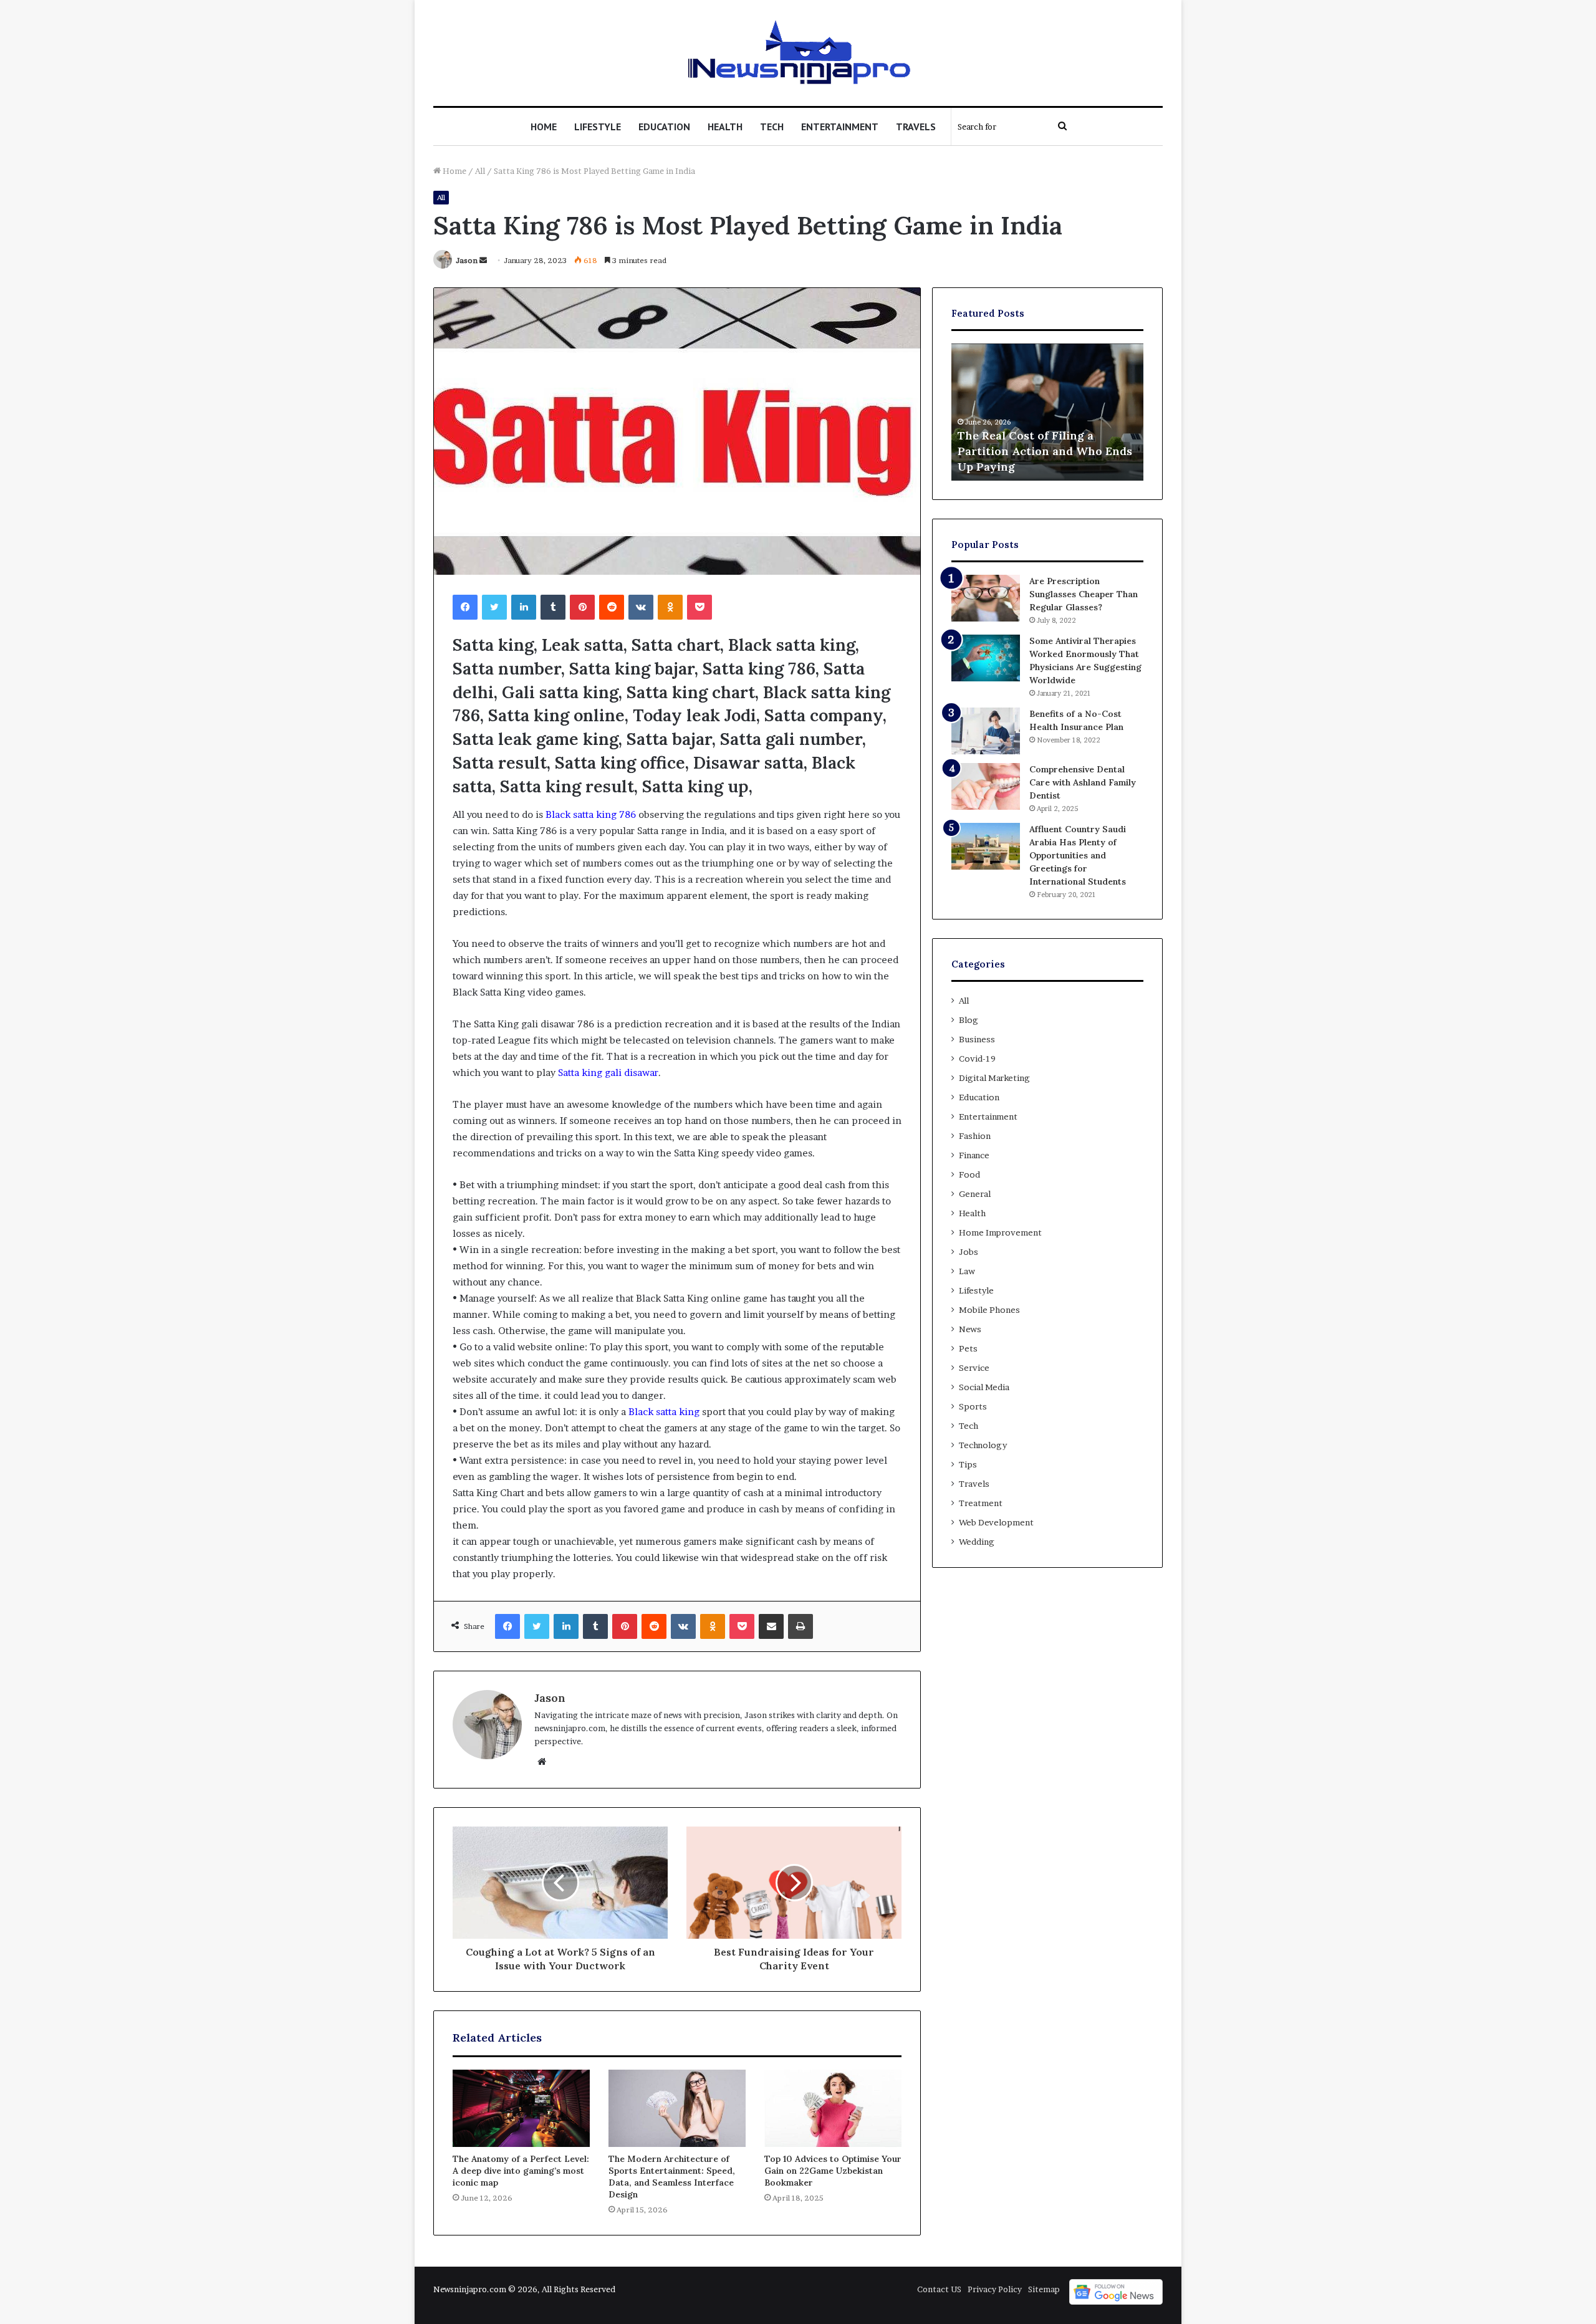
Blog (969, 1020)
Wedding (977, 1542)
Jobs (969, 1252)
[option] (1047, 412)
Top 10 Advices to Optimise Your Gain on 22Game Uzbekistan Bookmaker (833, 2171)
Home (544, 127)
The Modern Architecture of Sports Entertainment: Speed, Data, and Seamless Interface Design (672, 2177)
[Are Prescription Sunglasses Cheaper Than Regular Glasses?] (986, 598)
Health (725, 127)
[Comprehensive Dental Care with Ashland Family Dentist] (986, 786)
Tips (968, 1464)
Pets (968, 1348)
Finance (974, 1155)
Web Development (996, 1522)
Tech (772, 127)
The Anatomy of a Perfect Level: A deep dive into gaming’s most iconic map (521, 2171)
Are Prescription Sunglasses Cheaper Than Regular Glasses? (1084, 594)
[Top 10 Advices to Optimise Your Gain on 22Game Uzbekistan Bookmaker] (833, 2108)
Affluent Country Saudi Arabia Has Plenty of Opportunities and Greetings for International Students (1078, 855)
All (480, 171)
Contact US (939, 2289)
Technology (983, 1445)
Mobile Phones (989, 1310)
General (975, 1194)
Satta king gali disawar (608, 1073)
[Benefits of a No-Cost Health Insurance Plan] (986, 731)
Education (664, 127)
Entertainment (840, 127)
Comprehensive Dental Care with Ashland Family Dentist (1083, 782)
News (970, 1329)
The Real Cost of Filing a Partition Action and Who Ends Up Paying (1045, 451)
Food (969, 1174)
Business (977, 1039)
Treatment (981, 1503)
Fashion (975, 1136)
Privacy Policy (995, 2289)
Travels (916, 127)
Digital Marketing (994, 1078)
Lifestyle (598, 127)
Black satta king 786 (591, 814)
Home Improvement (1000, 1232)
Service (974, 1368)
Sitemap (1044, 2289)
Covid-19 (977, 1059)
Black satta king (664, 1412)
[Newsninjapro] (798, 53)
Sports (973, 1406)
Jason (467, 260)
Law (967, 1271)
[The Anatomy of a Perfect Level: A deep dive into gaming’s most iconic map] (521, 2108)
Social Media (984, 1387)
